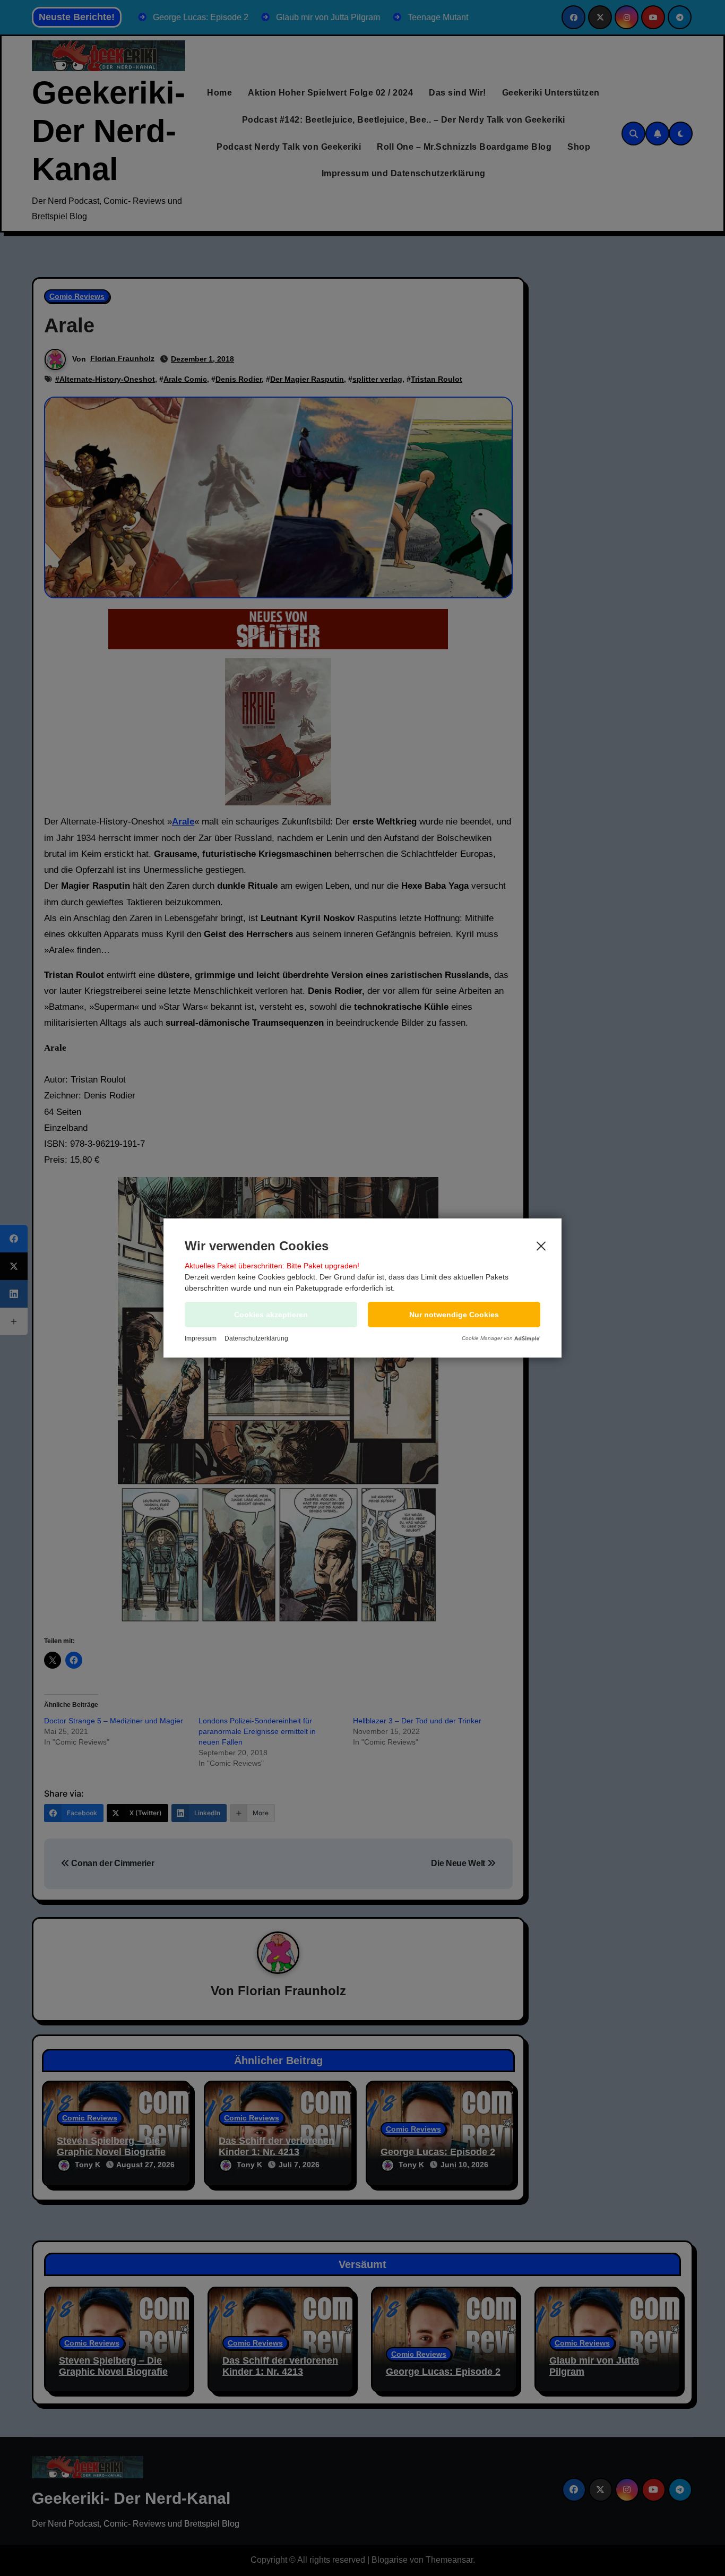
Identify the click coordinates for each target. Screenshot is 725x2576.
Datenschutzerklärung (256, 1338)
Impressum (201, 1338)
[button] (454, 1315)
